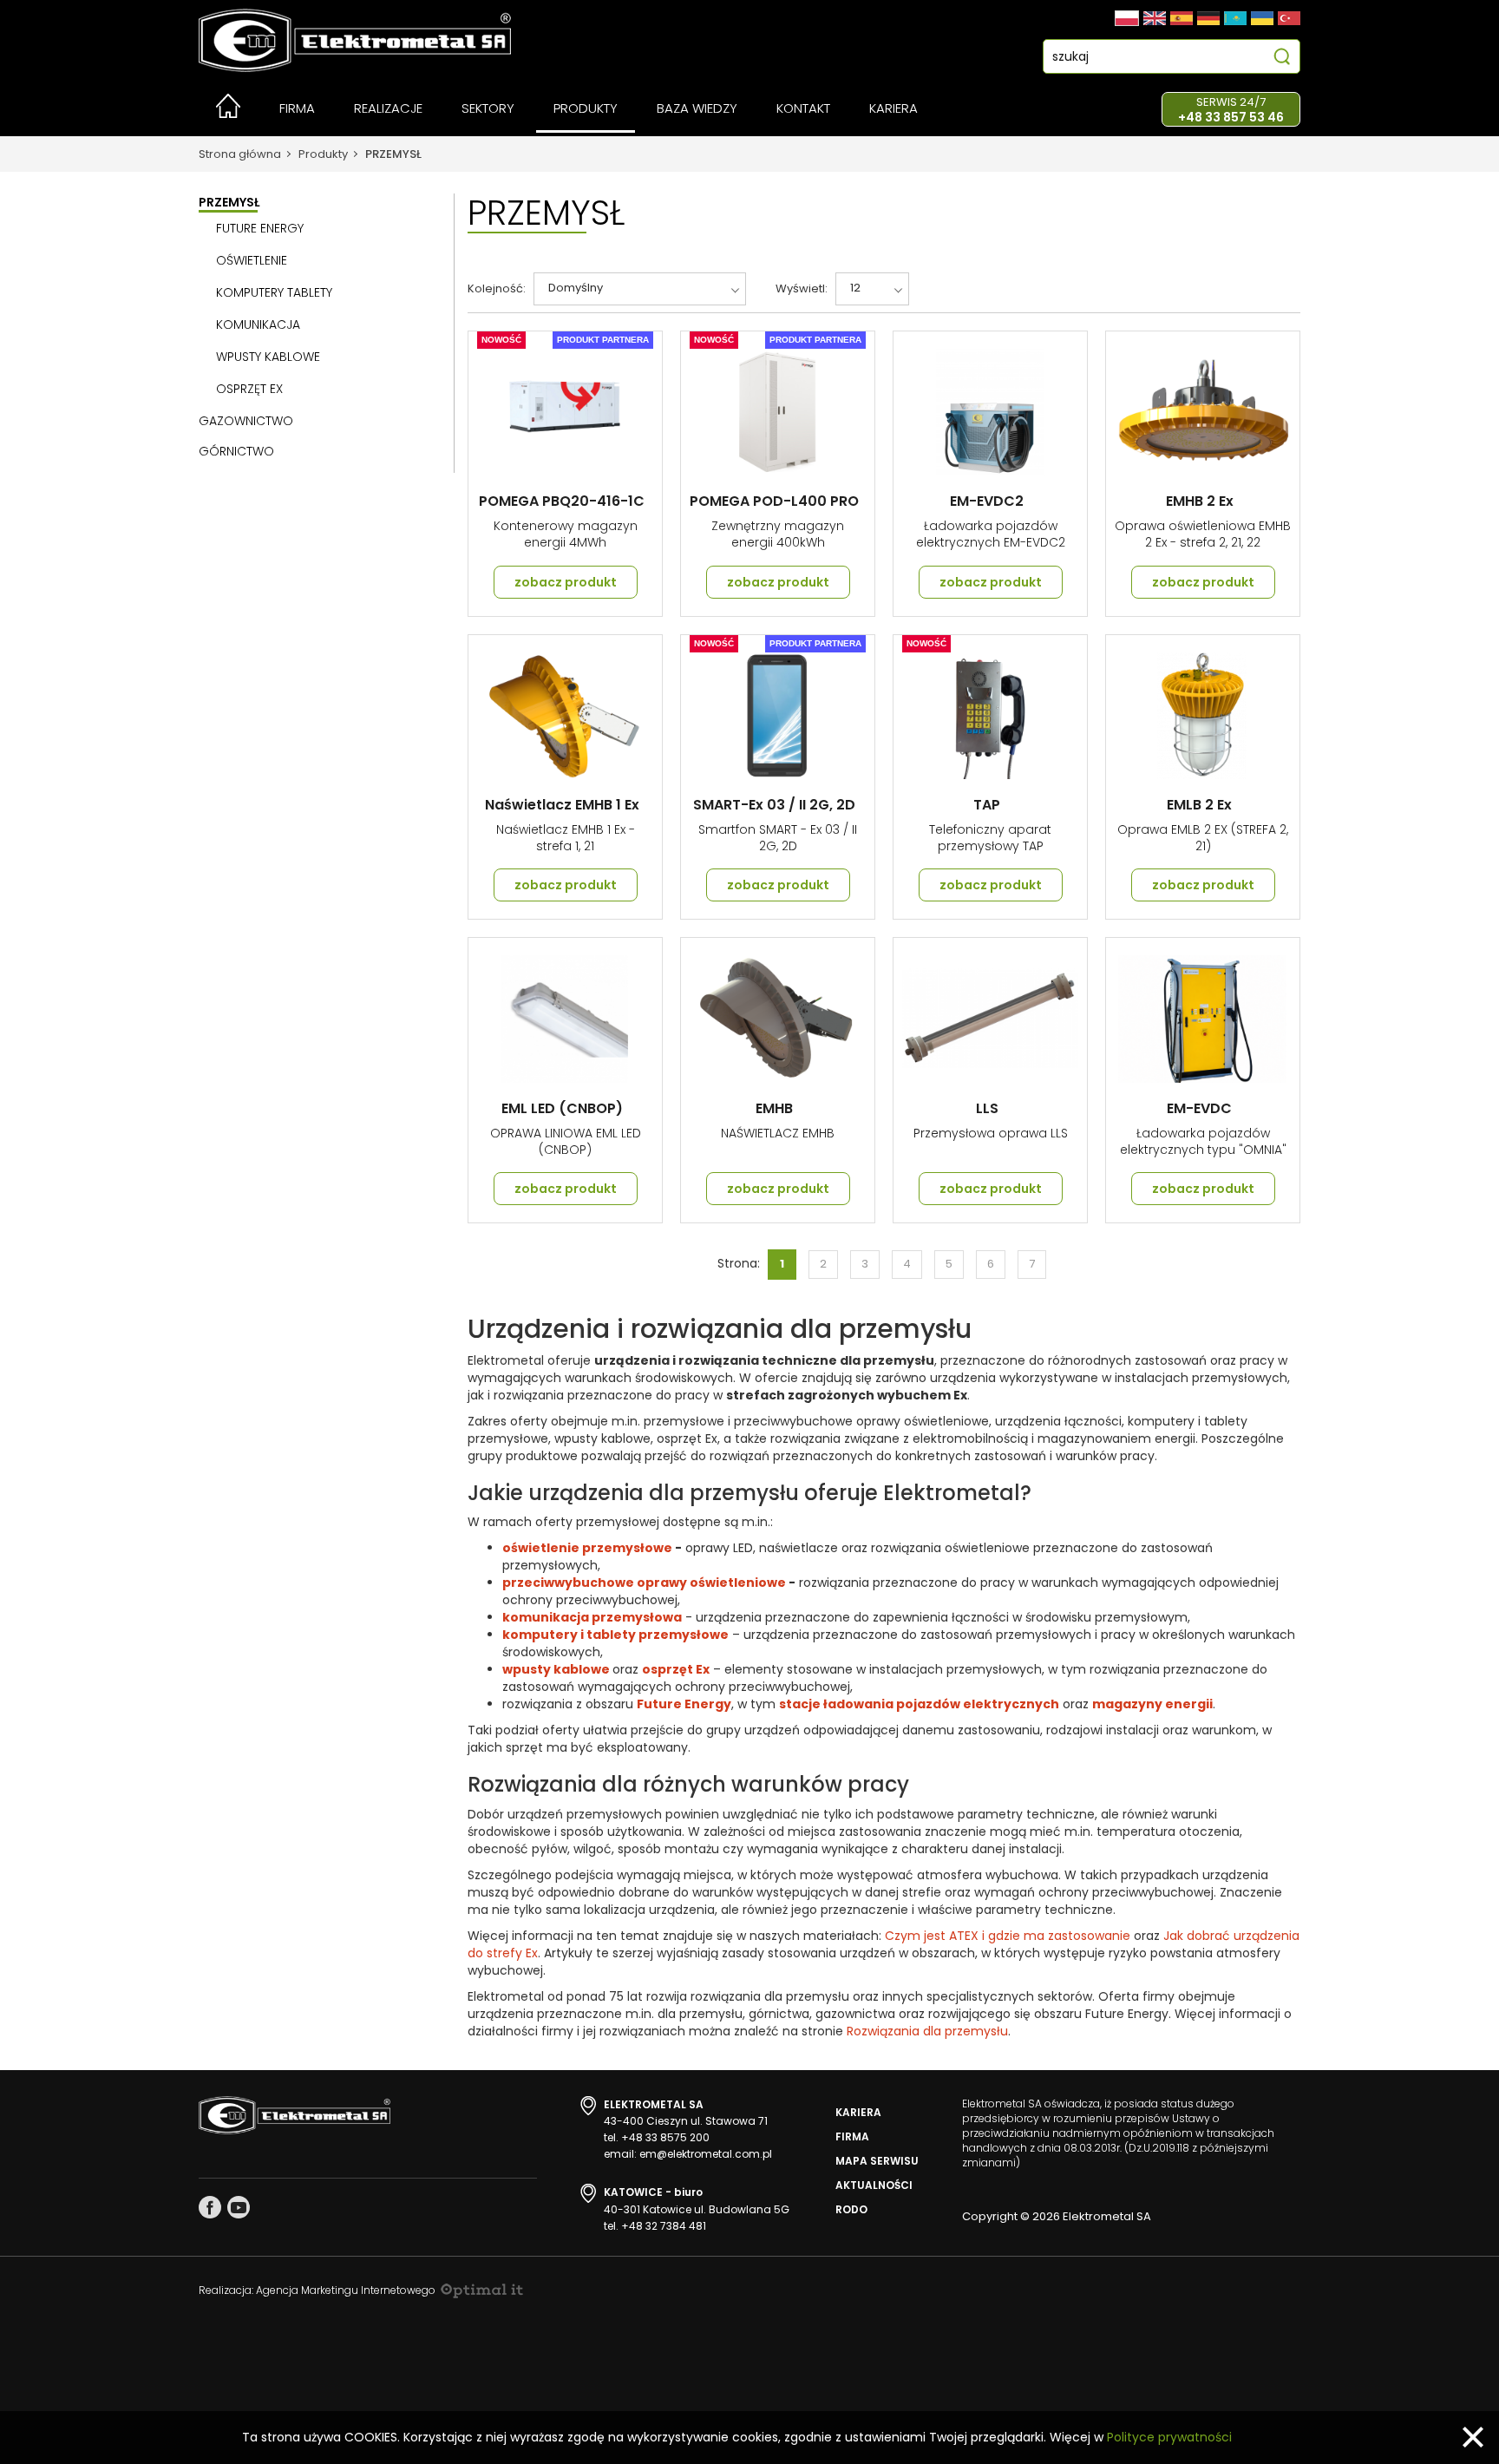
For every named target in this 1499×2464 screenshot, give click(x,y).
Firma (852, 2136)
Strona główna (240, 154)
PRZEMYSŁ (393, 154)
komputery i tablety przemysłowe (615, 1635)
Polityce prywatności (1169, 2437)
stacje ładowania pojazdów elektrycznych (919, 1704)
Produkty (323, 154)
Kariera (858, 2112)
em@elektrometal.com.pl (706, 2154)
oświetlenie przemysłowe (587, 1548)
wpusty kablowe (556, 1669)
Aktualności (874, 2185)
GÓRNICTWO (236, 451)
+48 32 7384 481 (664, 2226)
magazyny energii (1152, 1704)
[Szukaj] (1282, 59)
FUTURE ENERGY (260, 228)
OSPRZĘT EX (249, 389)
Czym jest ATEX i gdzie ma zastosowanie (1008, 1936)
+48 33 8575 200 (665, 2137)
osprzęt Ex (676, 1669)
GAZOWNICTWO (246, 421)
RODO (851, 2209)
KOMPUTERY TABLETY (274, 292)
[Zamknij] (1473, 2437)
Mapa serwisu (877, 2161)
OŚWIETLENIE (252, 260)
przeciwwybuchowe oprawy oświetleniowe (645, 1583)
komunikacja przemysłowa (592, 1617)
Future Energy (684, 1704)
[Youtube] (239, 2207)
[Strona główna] (228, 113)
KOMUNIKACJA (258, 324)
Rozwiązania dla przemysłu (927, 2031)
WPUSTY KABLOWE (268, 357)
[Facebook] (210, 2207)
